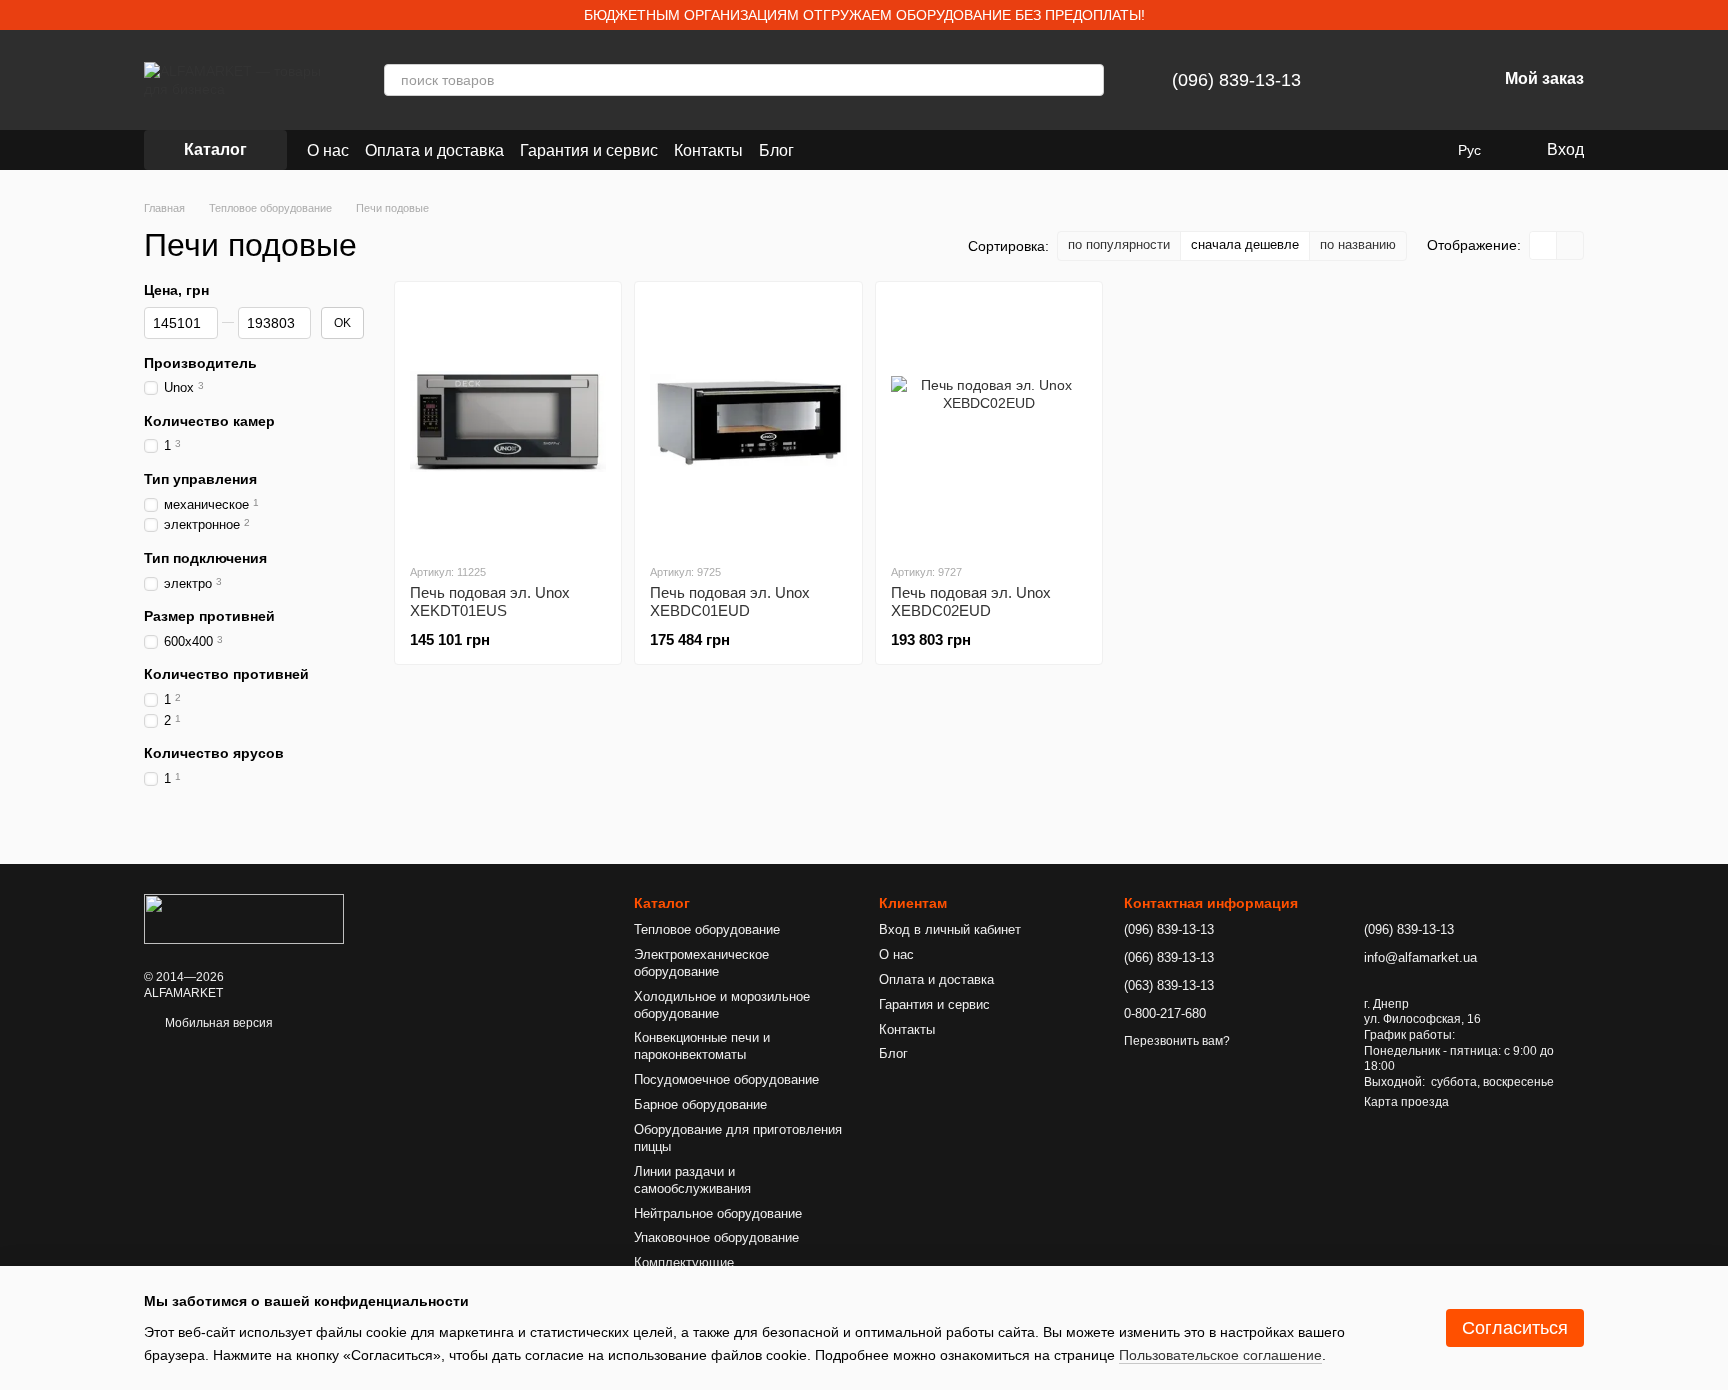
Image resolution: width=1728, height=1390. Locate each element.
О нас (328, 150)
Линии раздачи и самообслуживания (692, 1180)
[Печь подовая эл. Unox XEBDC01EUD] (748, 422)
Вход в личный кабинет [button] (950, 929)
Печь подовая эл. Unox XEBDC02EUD (971, 601)
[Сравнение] (1377, 80)
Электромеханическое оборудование (701, 963)
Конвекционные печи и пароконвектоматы (702, 1046)
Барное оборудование (700, 1104)
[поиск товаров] (1088, 80)
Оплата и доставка (434, 150)
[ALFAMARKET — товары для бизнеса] (244, 918)
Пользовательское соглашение (1220, 1355)
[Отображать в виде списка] (1570, 245)
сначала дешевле (1245, 244)
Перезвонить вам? (1177, 1041)
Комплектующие (684, 1262)
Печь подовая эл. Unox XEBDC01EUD (730, 601)
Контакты (708, 150)
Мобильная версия (217, 1023)
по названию (1358, 244)
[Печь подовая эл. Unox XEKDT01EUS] (508, 422)
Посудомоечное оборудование (726, 1079)
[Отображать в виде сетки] (1543, 245)
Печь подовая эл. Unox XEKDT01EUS (490, 601)
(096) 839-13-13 (1236, 80)
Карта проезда (1406, 1102)
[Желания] (1429, 80)
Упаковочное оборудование (716, 1237)
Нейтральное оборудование (718, 1213)
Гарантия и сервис (589, 150)
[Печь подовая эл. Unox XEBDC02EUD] (989, 422)
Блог (776, 150)
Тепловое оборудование (707, 929)
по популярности (1119, 244)
